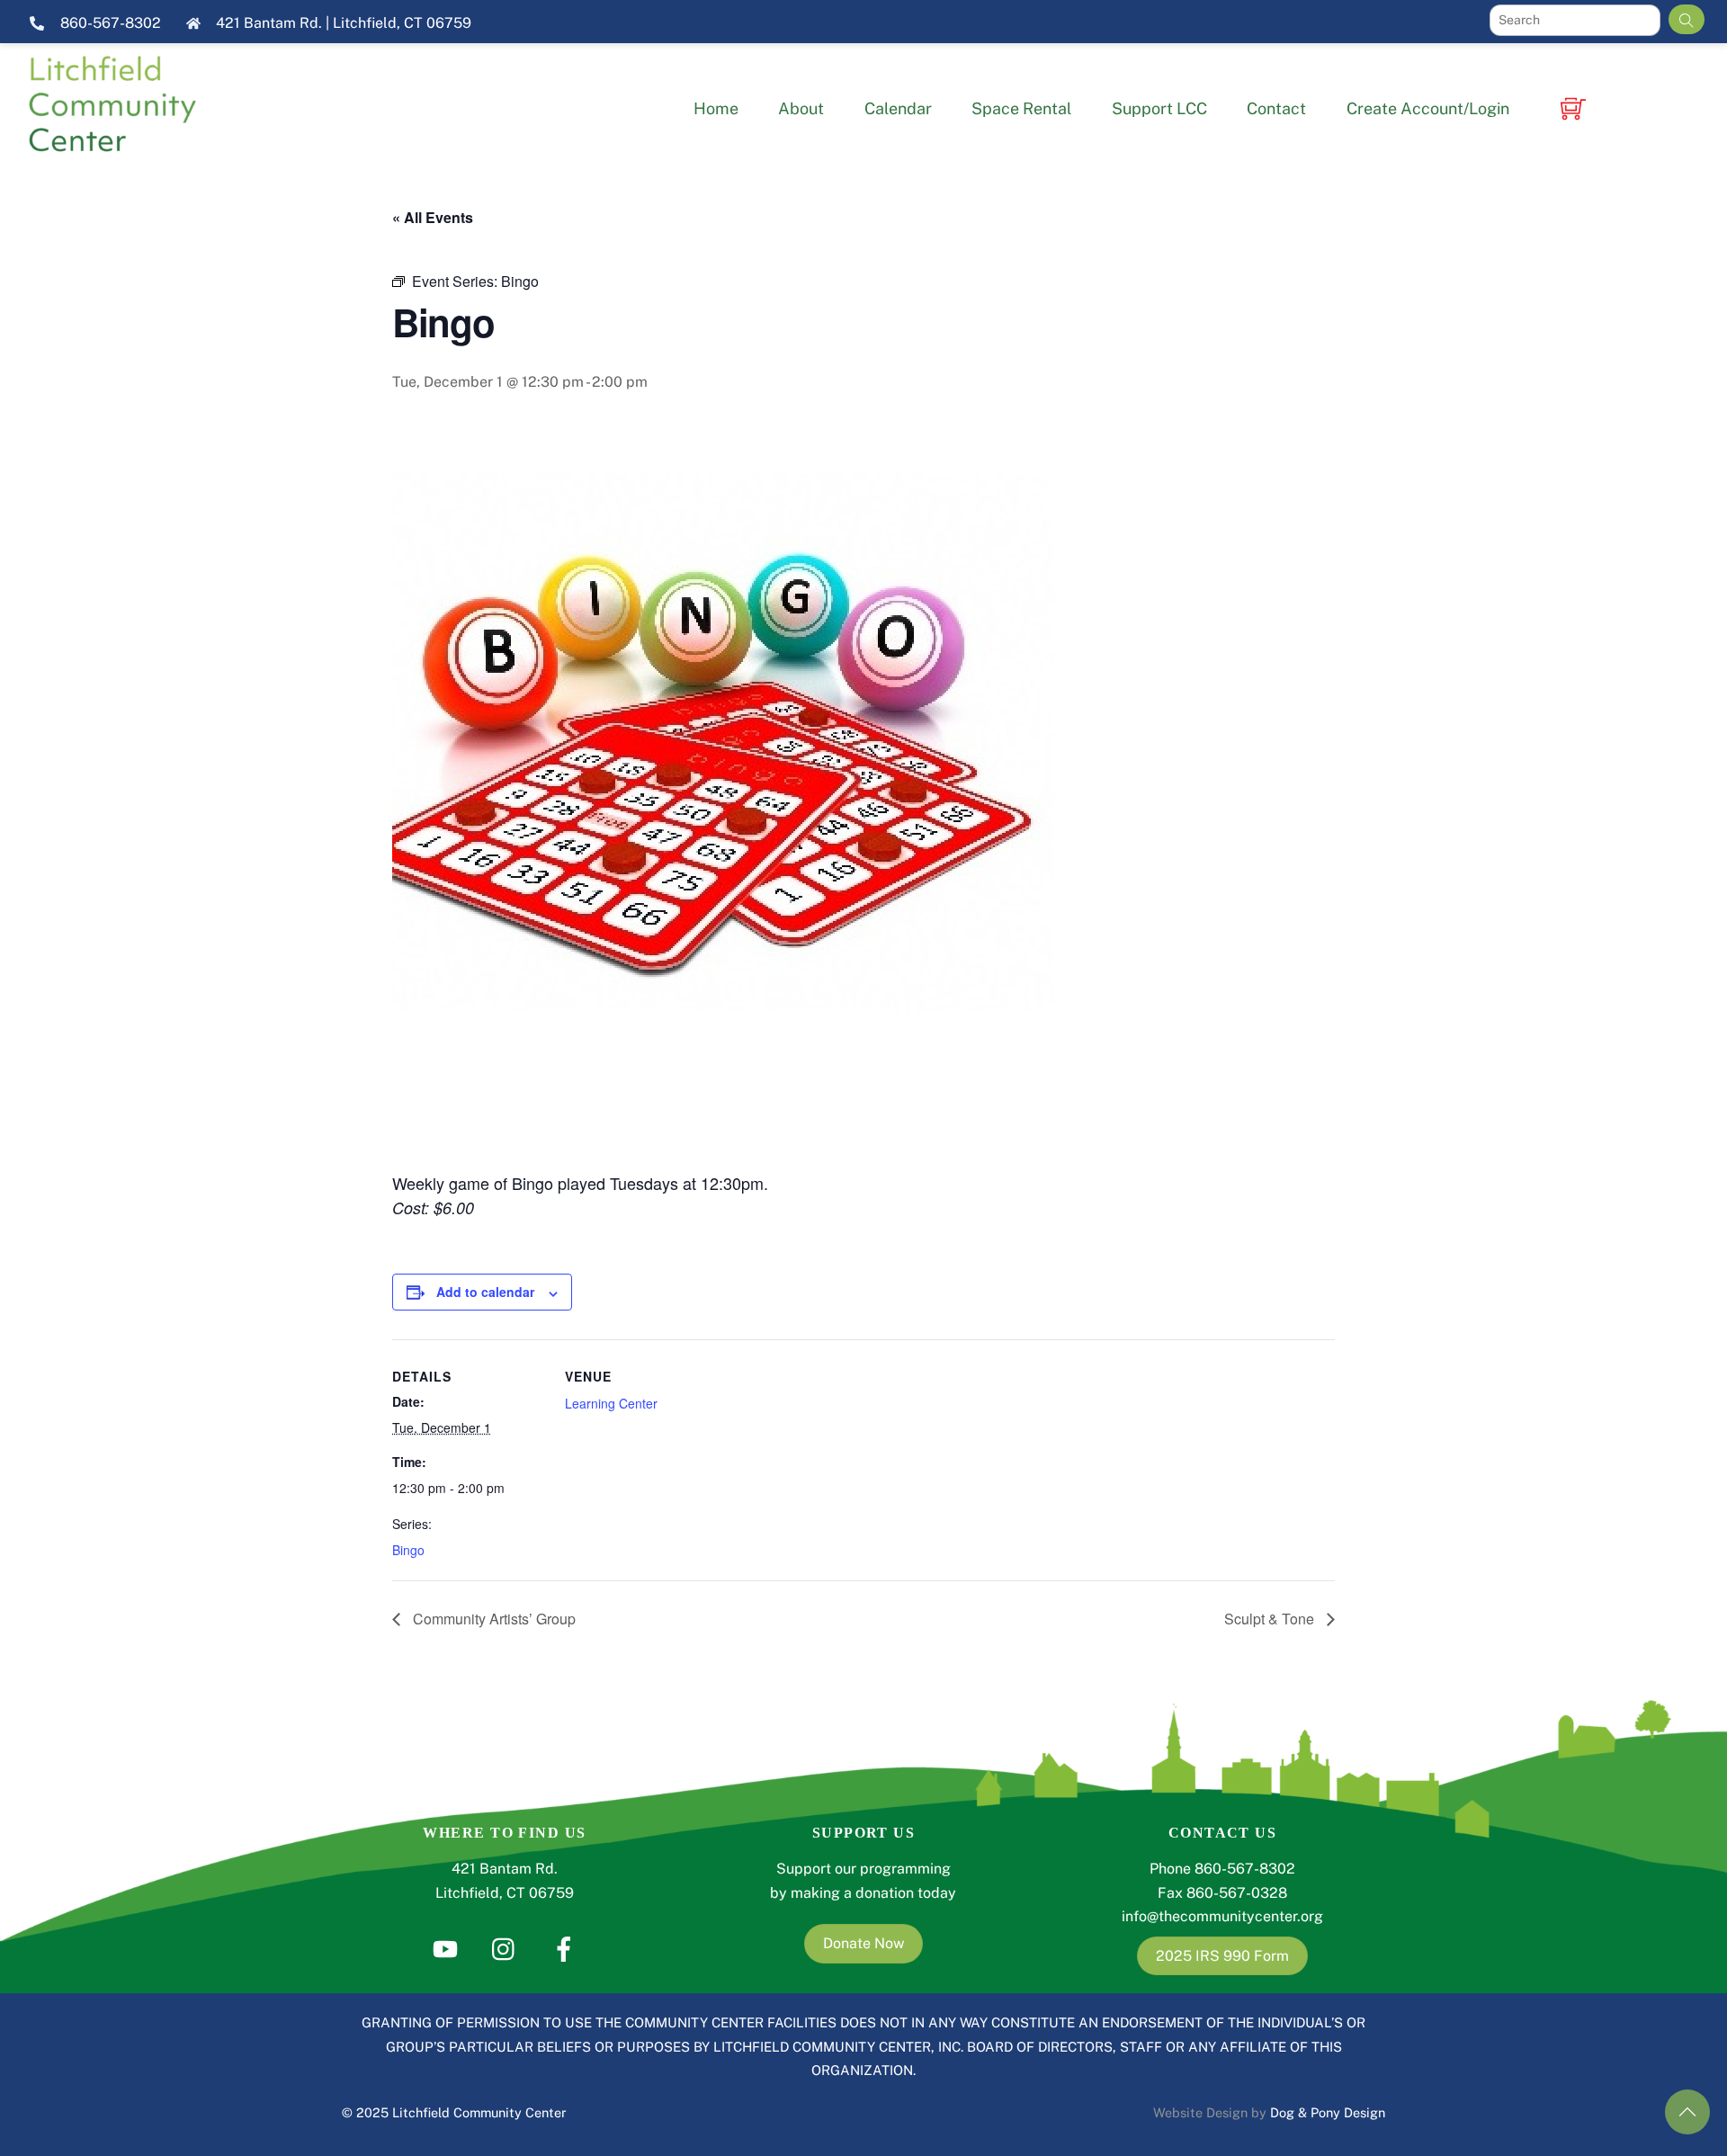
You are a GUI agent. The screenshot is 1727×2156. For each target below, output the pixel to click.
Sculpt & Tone (1271, 1619)
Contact (1276, 108)
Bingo (408, 1550)
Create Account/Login (1428, 108)
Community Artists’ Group (492, 1619)
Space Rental (1021, 108)
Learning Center (611, 1403)
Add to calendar (485, 1292)
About (801, 108)
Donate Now (863, 1943)
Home (716, 108)
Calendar (898, 108)
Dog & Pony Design (1328, 2112)
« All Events (433, 217)
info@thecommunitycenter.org (1222, 1916)
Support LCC (1159, 108)
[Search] (1687, 19)
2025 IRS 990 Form (1222, 1956)
